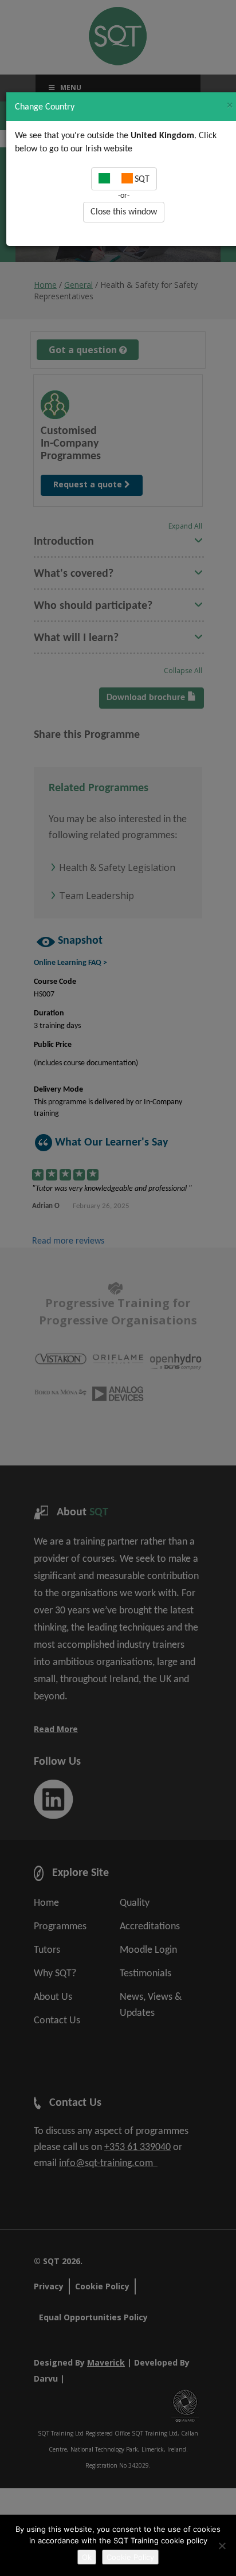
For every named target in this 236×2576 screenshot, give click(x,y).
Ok (87, 2557)
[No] (222, 2546)
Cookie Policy (130, 2557)
